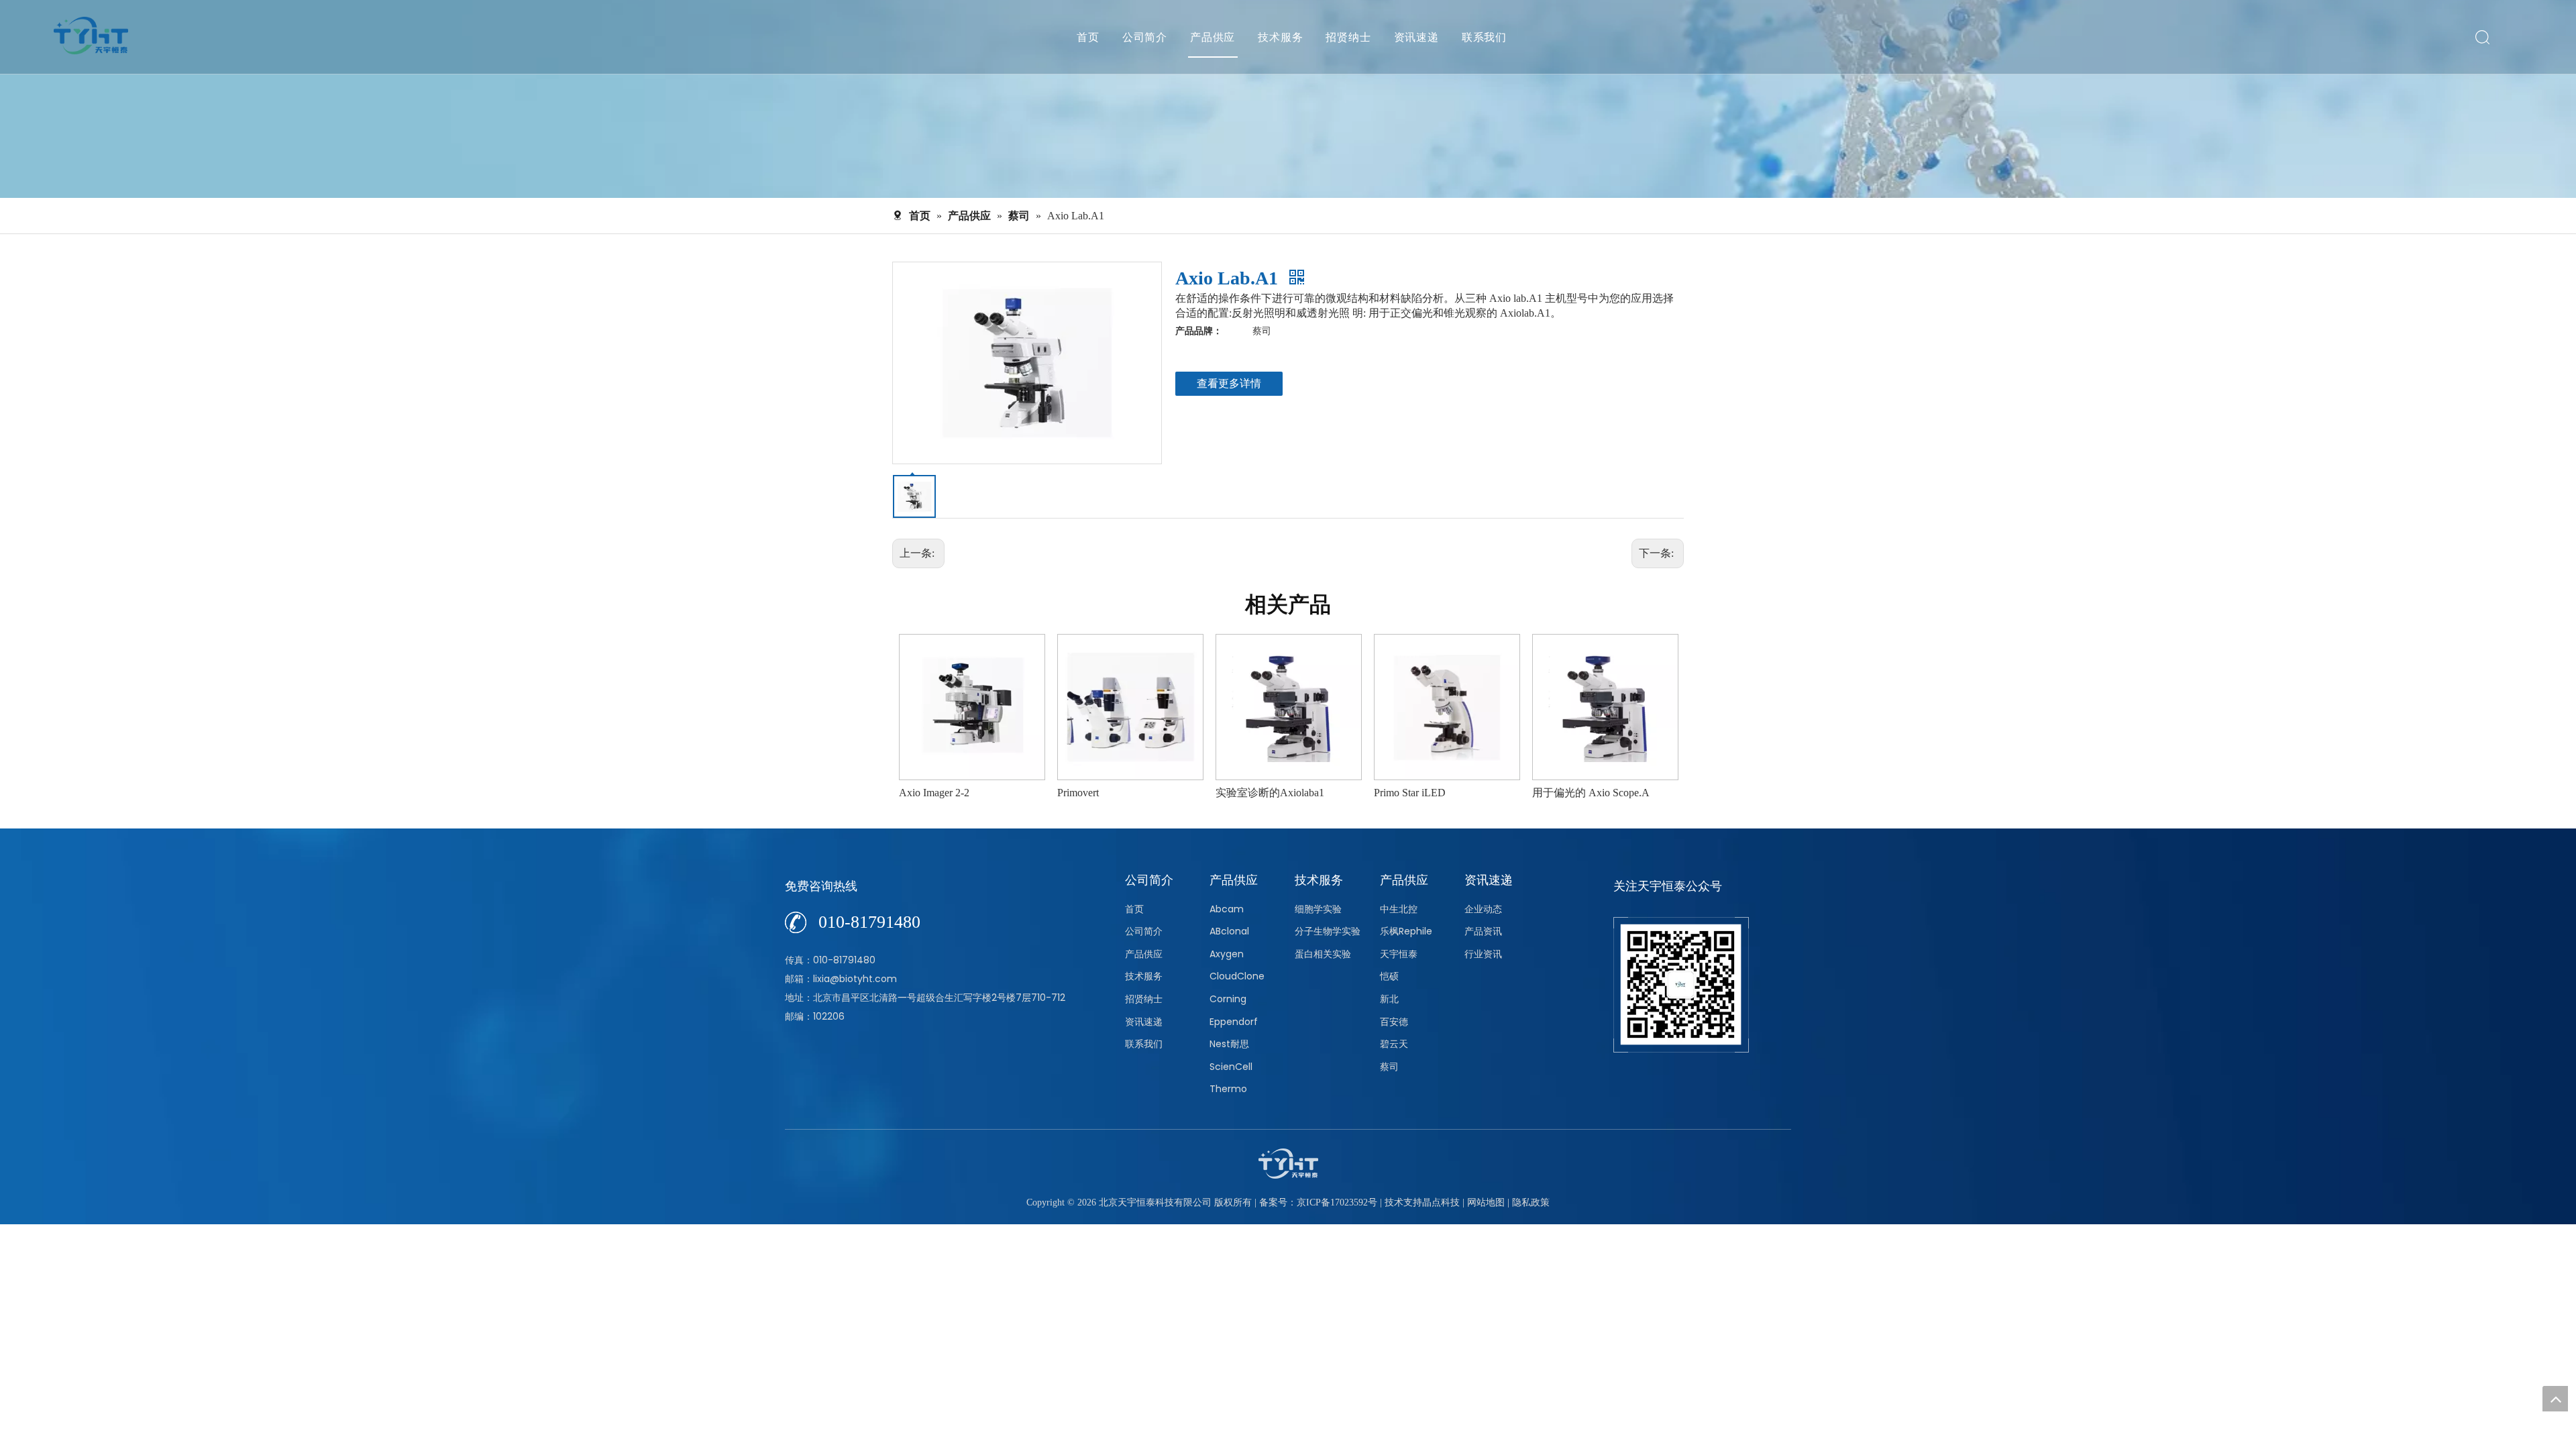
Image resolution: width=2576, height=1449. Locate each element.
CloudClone (1237, 976)
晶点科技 (1441, 1202)
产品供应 (1213, 37)
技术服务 (1280, 37)
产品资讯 (1483, 931)
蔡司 (1389, 1067)
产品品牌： (1199, 331)
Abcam (1227, 909)
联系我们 (1484, 37)
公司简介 (1145, 37)
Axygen (1227, 954)
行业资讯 (1483, 954)
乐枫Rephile (1406, 931)
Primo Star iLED (1251, 793)
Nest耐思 (1229, 1044)
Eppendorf (1234, 1022)
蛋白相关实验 (1323, 954)
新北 (1389, 999)
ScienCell (1231, 1067)
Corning (1228, 999)
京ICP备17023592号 (1337, 1202)
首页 (1088, 37)
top (2555, 1399)
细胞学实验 (1318, 909)
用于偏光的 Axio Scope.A (1433, 793)
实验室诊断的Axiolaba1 (1112, 793)
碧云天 (1394, 1044)
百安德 (1394, 1022)
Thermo (1228, 1089)
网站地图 (1486, 1202)
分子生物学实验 (1328, 931)
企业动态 (1483, 909)
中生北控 (1399, 909)
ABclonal (1229, 931)
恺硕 (1389, 976)
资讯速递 (1416, 37)
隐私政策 (1531, 1202)
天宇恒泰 (1399, 954)
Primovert (920, 793)
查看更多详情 (1229, 383)
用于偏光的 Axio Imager (1587, 793)
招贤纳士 (1348, 37)
